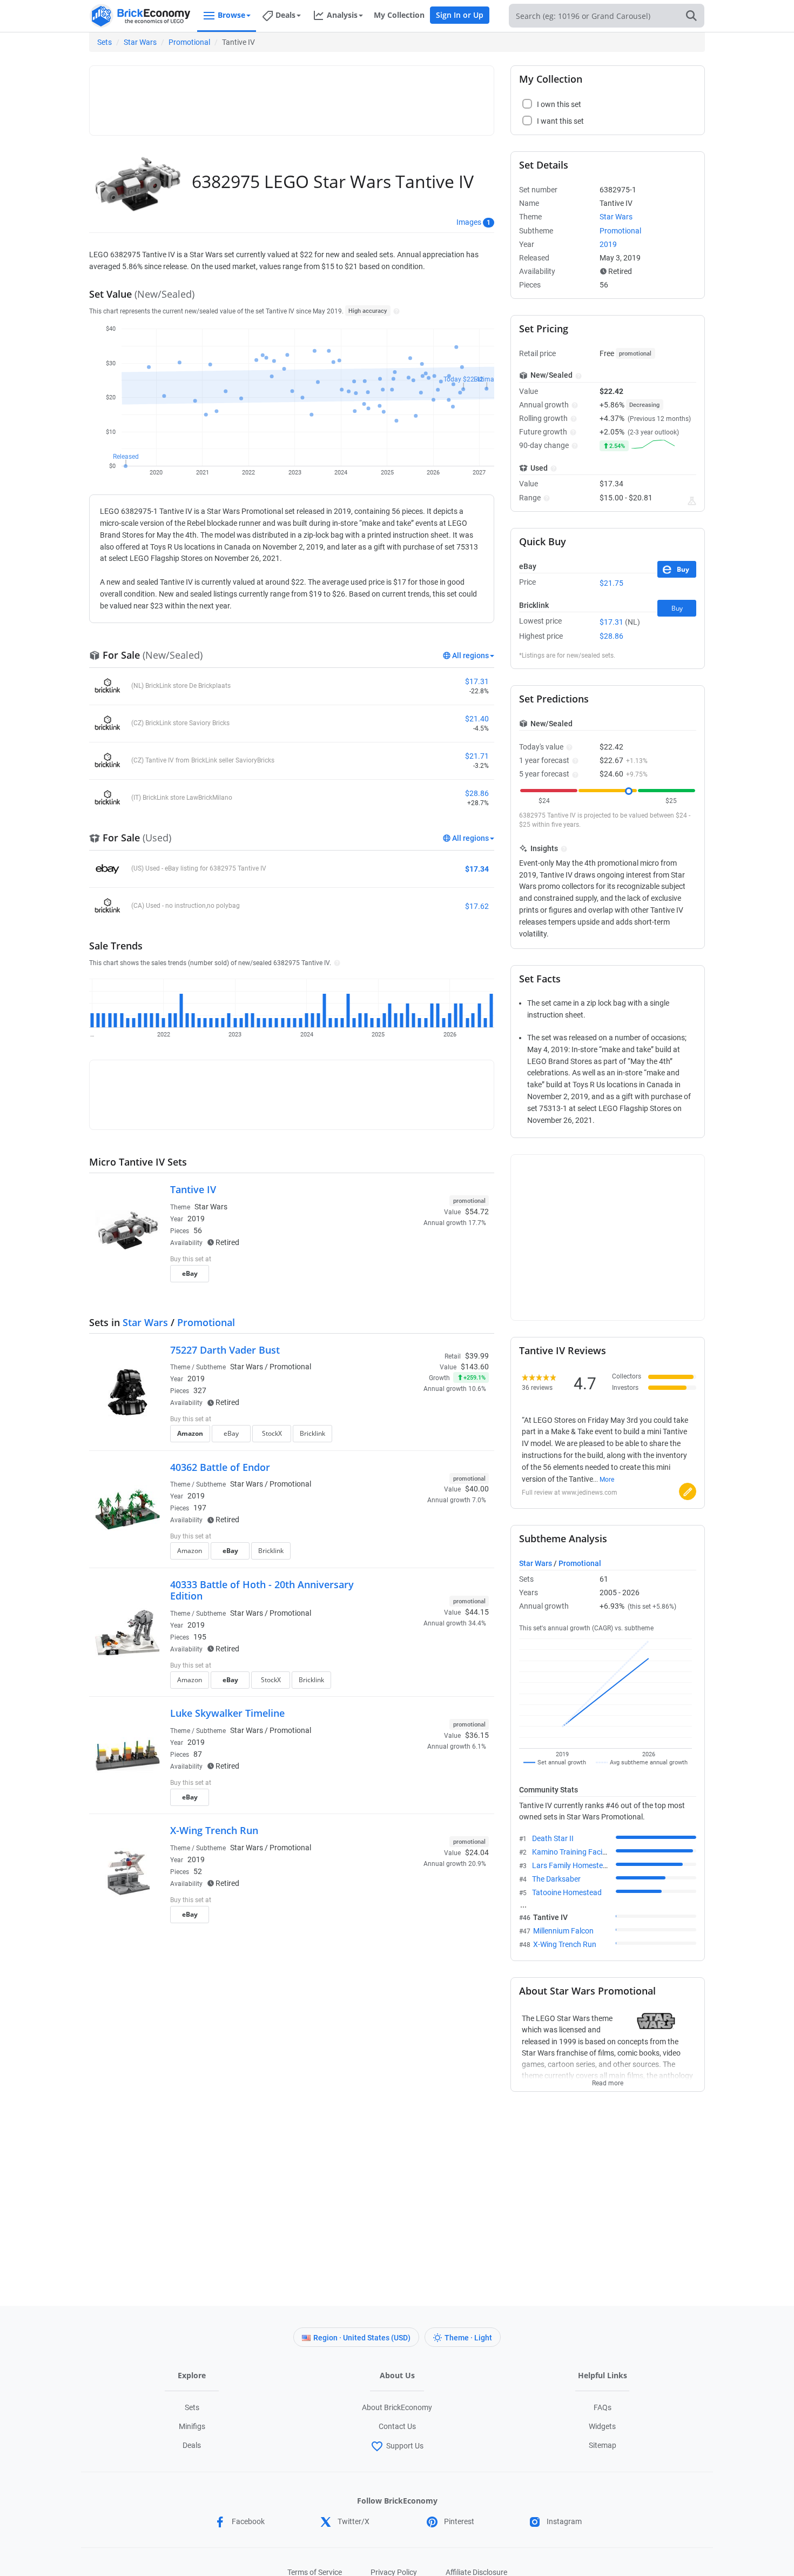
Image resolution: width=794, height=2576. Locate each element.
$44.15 (477, 1612)
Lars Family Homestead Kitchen (585, 1865)
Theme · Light (468, 2338)
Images (469, 222)
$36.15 (477, 1735)
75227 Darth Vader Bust (225, 1350)
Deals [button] (285, 15)
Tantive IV (193, 1189)
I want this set (422, 1277)
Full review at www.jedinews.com (570, 1493)
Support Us (405, 2446)
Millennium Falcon (563, 1931)
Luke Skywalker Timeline (227, 1713)
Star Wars (140, 42)
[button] (395, 311)
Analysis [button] (342, 15)
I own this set (421, 1260)
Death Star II (553, 1838)
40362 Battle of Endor (220, 1467)
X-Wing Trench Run (214, 1830)
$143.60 (475, 1367)
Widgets (602, 2426)
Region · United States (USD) (362, 2338)
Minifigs (192, 2426)
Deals (192, 2445)
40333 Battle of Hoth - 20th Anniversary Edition (262, 1590)
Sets (105, 42)
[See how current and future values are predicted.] (692, 501)
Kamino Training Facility (572, 1852)
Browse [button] (231, 15)
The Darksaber (556, 1879)
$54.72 (477, 1212)
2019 (196, 1219)
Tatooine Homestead (567, 1892)
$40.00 (477, 1489)
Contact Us (397, 2426)
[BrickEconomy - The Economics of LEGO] (140, 16)
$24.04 (477, 1852)
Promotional (189, 42)
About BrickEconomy (397, 2407)
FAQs (603, 2407)
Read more (608, 2080)
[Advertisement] (292, 96)
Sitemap (603, 2445)
